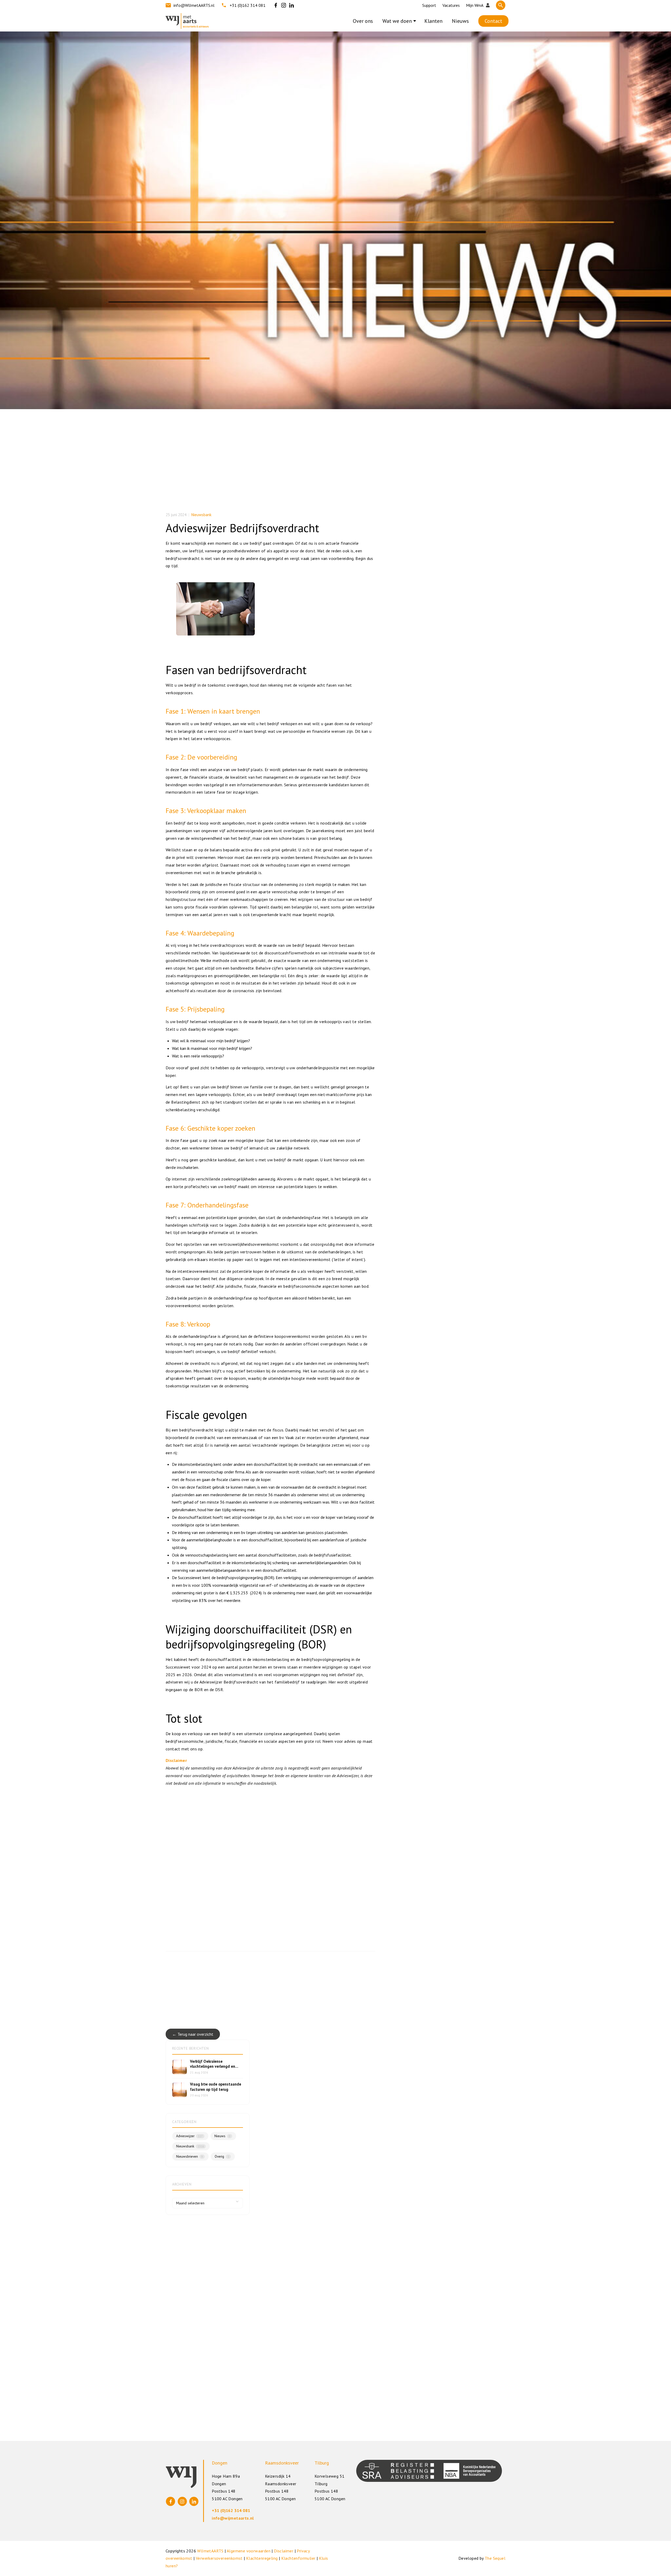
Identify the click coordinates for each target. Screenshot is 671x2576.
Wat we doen (397, 21)
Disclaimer (284, 2551)
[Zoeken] (501, 5)
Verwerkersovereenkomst (219, 2558)
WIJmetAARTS (210, 2551)
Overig (222, 2157)
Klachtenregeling (262, 2558)
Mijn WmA (475, 5)
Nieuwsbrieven (190, 2157)
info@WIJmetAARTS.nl (194, 5)
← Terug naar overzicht (193, 2034)
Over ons (363, 21)
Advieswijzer (189, 2136)
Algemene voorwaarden (249, 2551)
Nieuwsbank (201, 515)
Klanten (433, 21)
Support (429, 5)
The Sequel (495, 2558)
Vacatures (451, 5)
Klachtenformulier (298, 2558)
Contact (493, 21)
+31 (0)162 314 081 (248, 5)
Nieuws (460, 21)
